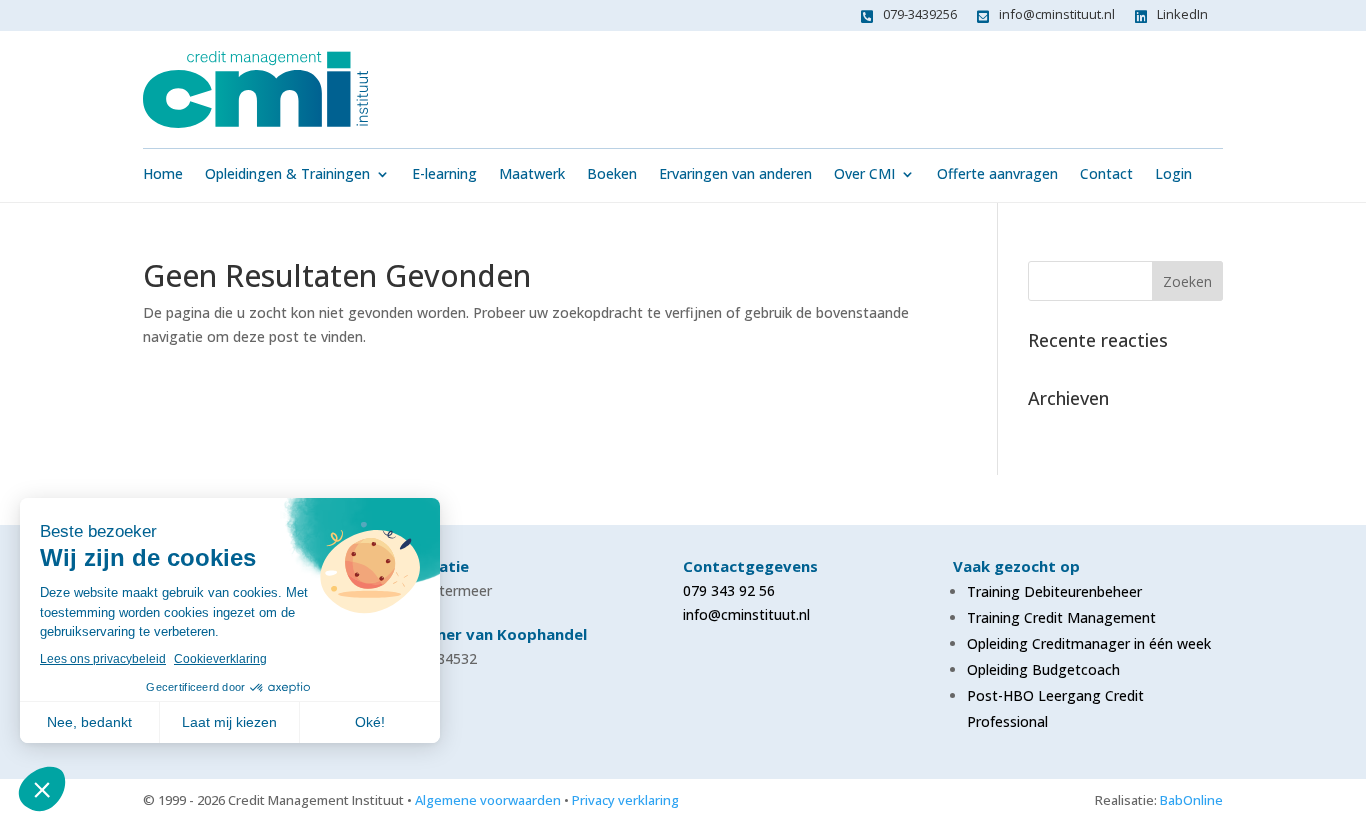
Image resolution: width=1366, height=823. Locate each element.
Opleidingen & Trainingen (287, 175)
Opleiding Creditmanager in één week (1089, 643)
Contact (1106, 175)
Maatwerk (532, 175)
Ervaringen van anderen (735, 175)
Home (163, 175)
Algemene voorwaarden (488, 800)
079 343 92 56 (729, 590)
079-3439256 (920, 14)
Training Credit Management (1061, 617)
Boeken (612, 175)
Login (1173, 175)
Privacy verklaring (625, 800)
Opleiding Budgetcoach (1043, 669)
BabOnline (1191, 800)
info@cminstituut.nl (1057, 14)
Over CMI (864, 175)
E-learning (444, 175)
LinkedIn (1182, 14)
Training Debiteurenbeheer (1054, 591)
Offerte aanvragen (997, 175)
